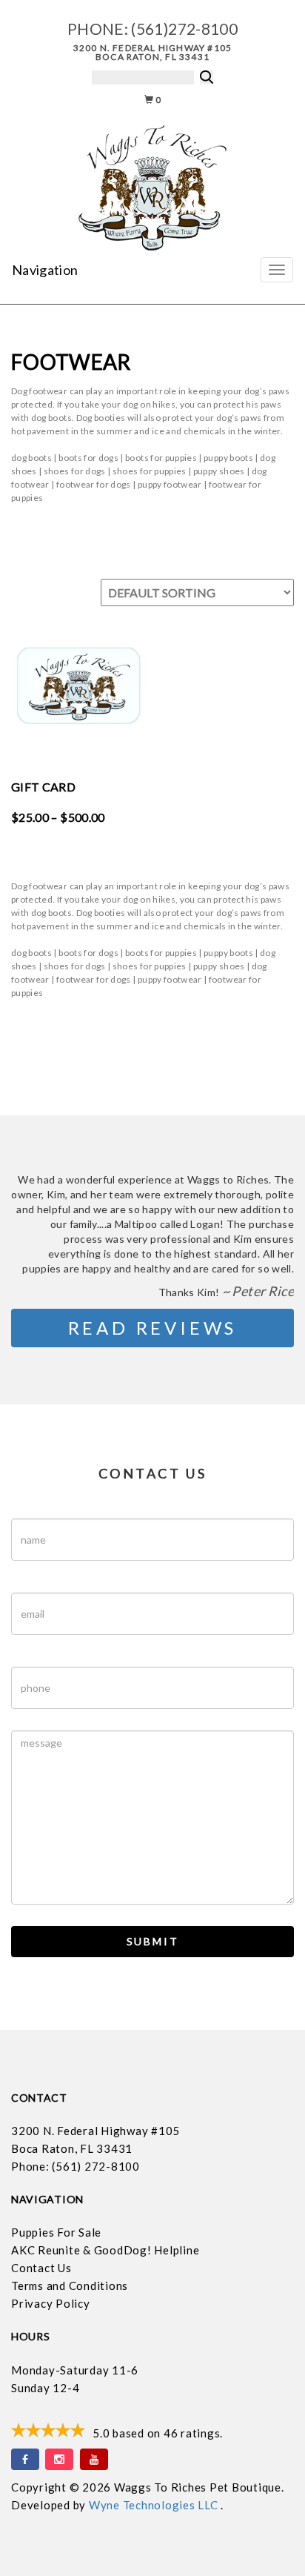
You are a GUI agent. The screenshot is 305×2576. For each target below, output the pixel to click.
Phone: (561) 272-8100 (76, 2166)
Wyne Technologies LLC (155, 2505)
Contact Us (41, 2268)
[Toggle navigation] (277, 270)
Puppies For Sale (56, 2232)
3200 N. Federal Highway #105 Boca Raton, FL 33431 (153, 52)
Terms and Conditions (70, 2285)
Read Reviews (153, 1328)
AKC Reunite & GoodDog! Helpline (105, 2250)
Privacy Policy (51, 2303)
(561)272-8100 (184, 29)
